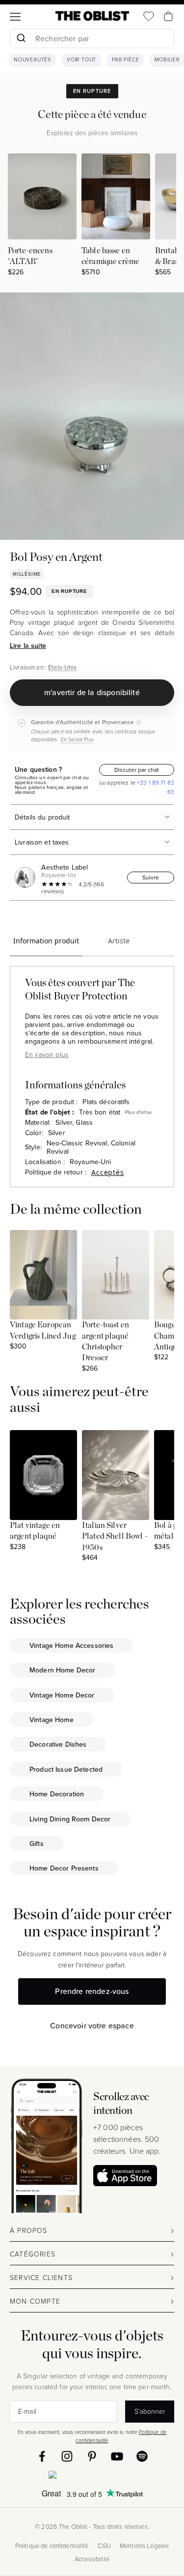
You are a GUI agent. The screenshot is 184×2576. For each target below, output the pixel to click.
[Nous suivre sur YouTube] (117, 2456)
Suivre (151, 877)
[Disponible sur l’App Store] (92, 2477)
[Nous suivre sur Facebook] (42, 2456)
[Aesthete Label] (27, 878)
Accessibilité (92, 2559)
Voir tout (81, 60)
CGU (104, 2546)
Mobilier (167, 60)
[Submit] (21, 38)
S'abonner (150, 2411)
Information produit (46, 941)
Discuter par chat (137, 770)
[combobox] (92, 40)
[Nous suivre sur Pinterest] (92, 2456)
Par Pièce (125, 60)
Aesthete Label (65, 867)
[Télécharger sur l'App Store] (125, 2176)
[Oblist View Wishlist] (149, 16)
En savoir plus (47, 1054)
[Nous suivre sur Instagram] (67, 2456)
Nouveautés (32, 60)
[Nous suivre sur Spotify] (142, 2456)
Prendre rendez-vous (92, 1991)
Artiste (119, 941)
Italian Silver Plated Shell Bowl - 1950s (115, 1537)
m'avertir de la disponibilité (92, 692)
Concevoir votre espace (92, 2025)
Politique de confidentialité (52, 2546)
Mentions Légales (144, 2546)
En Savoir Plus (77, 739)
